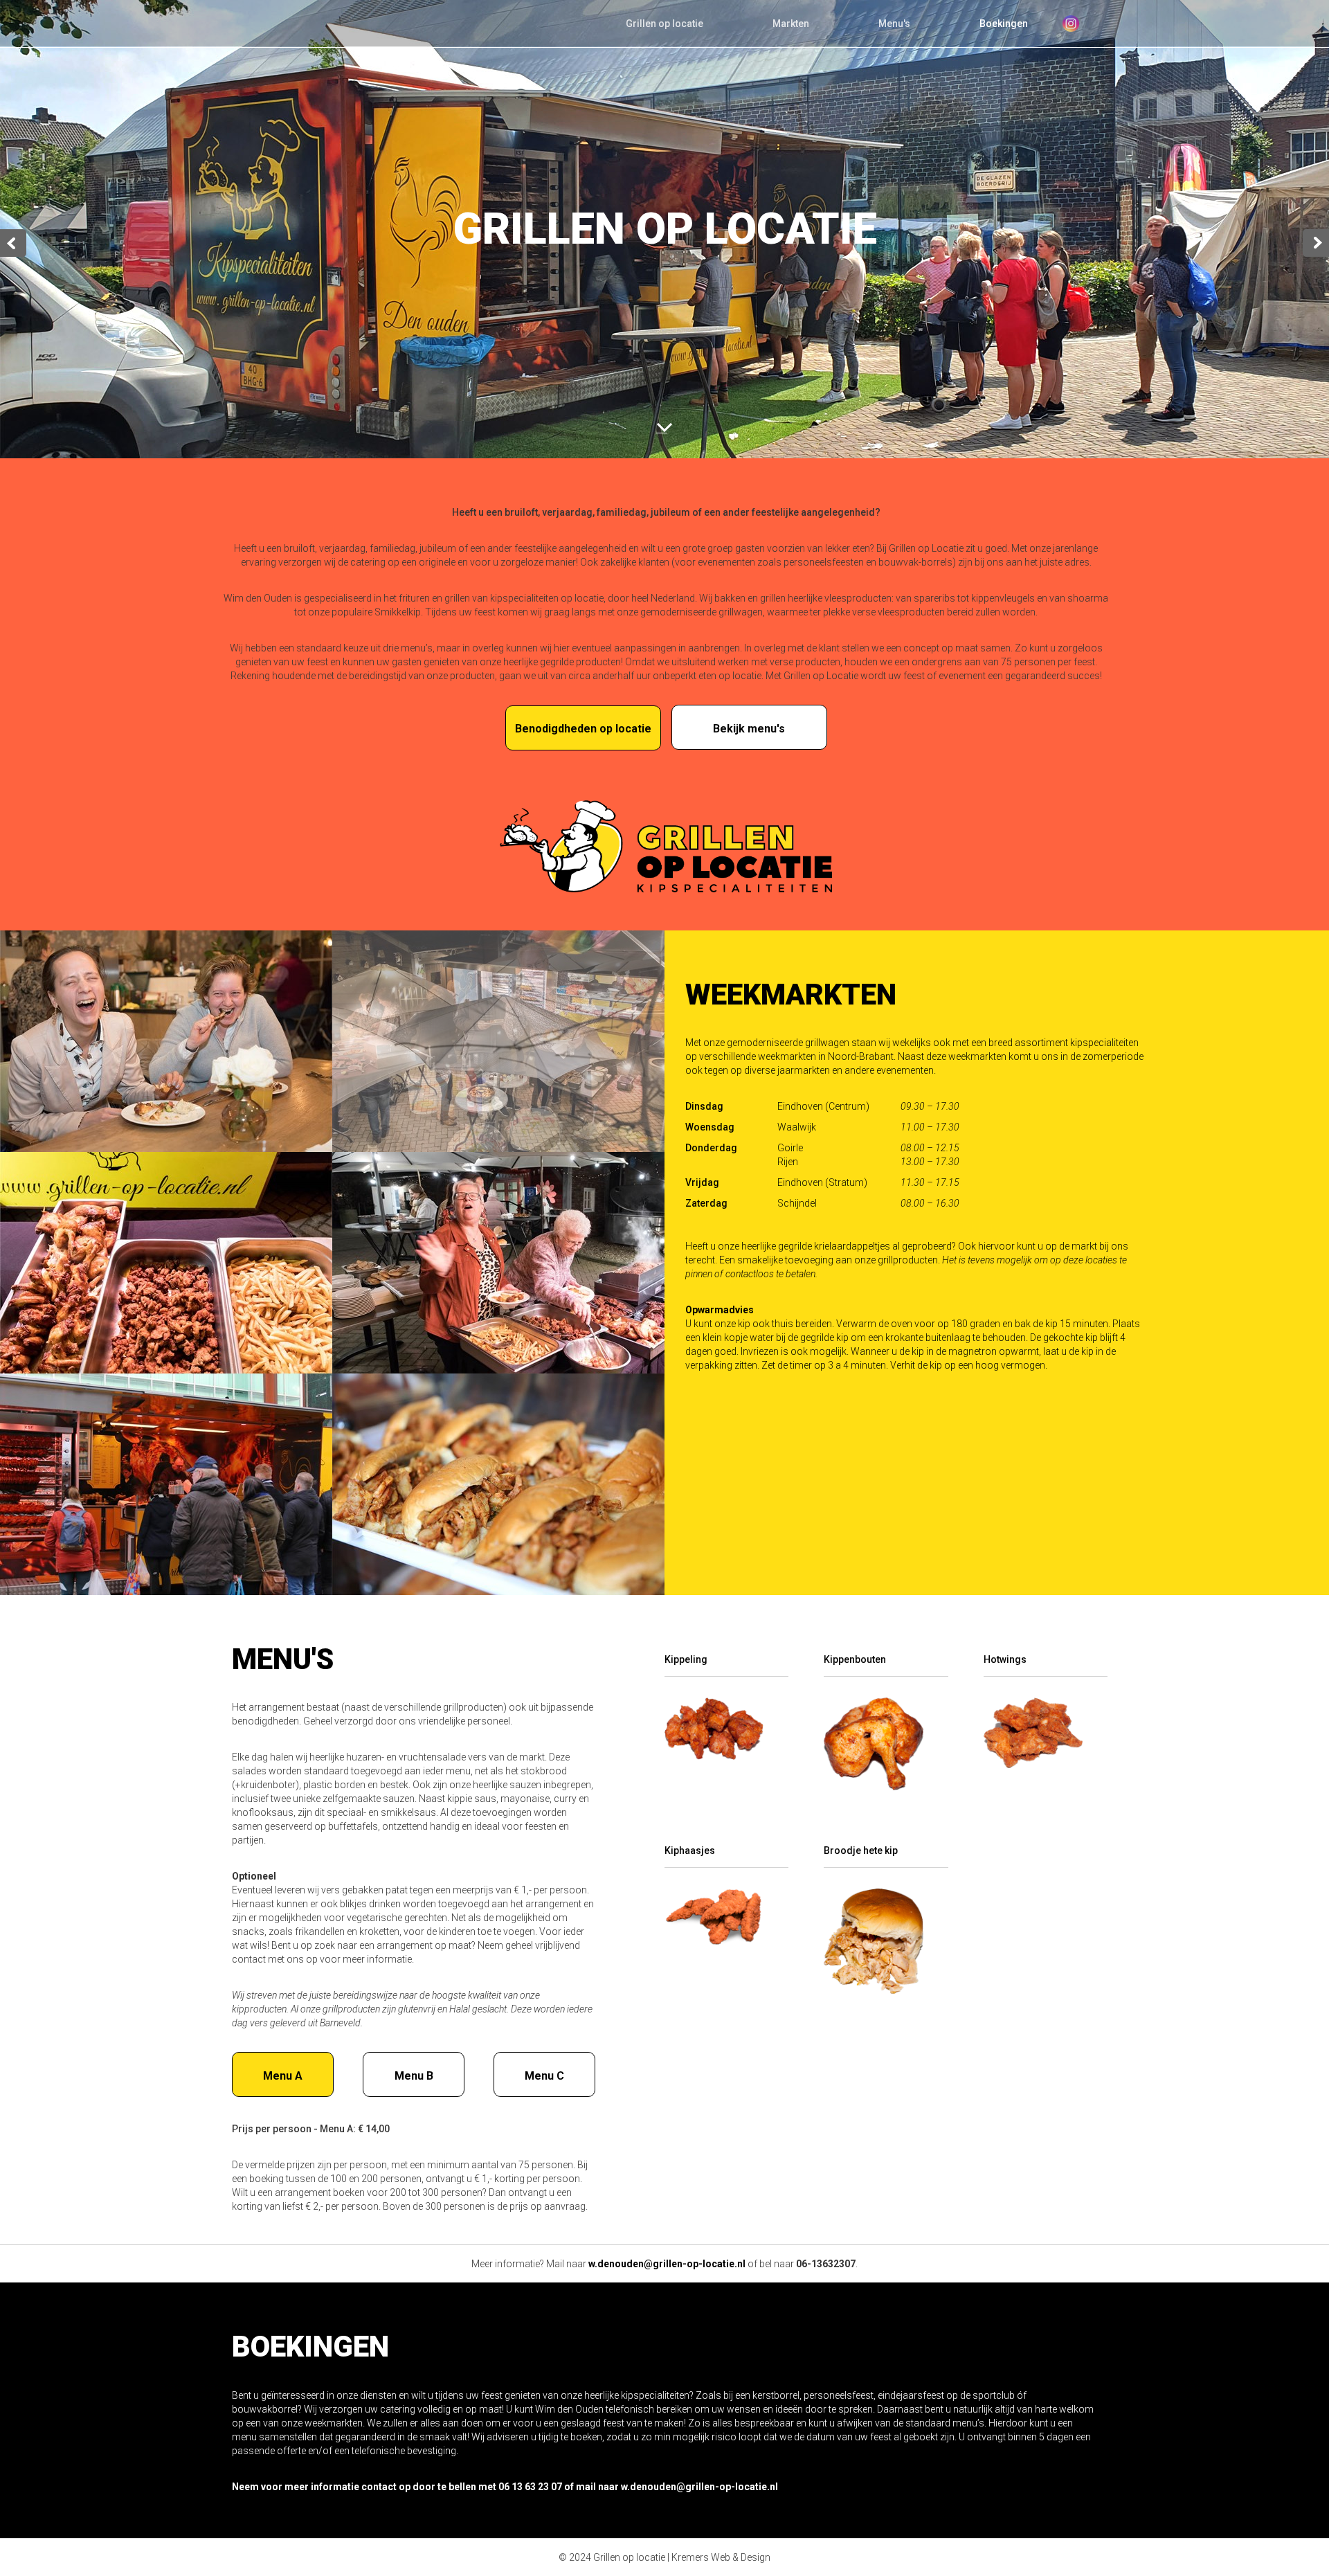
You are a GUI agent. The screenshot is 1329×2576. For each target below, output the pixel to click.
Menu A (283, 2076)
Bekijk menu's (749, 729)
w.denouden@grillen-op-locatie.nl (667, 2264)
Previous (13, 243)
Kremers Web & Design (721, 2557)
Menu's (894, 24)
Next (1316, 243)
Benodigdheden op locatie (583, 729)
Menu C (544, 2076)
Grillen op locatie (664, 24)
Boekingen (1004, 24)
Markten (791, 24)
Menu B (414, 2076)
